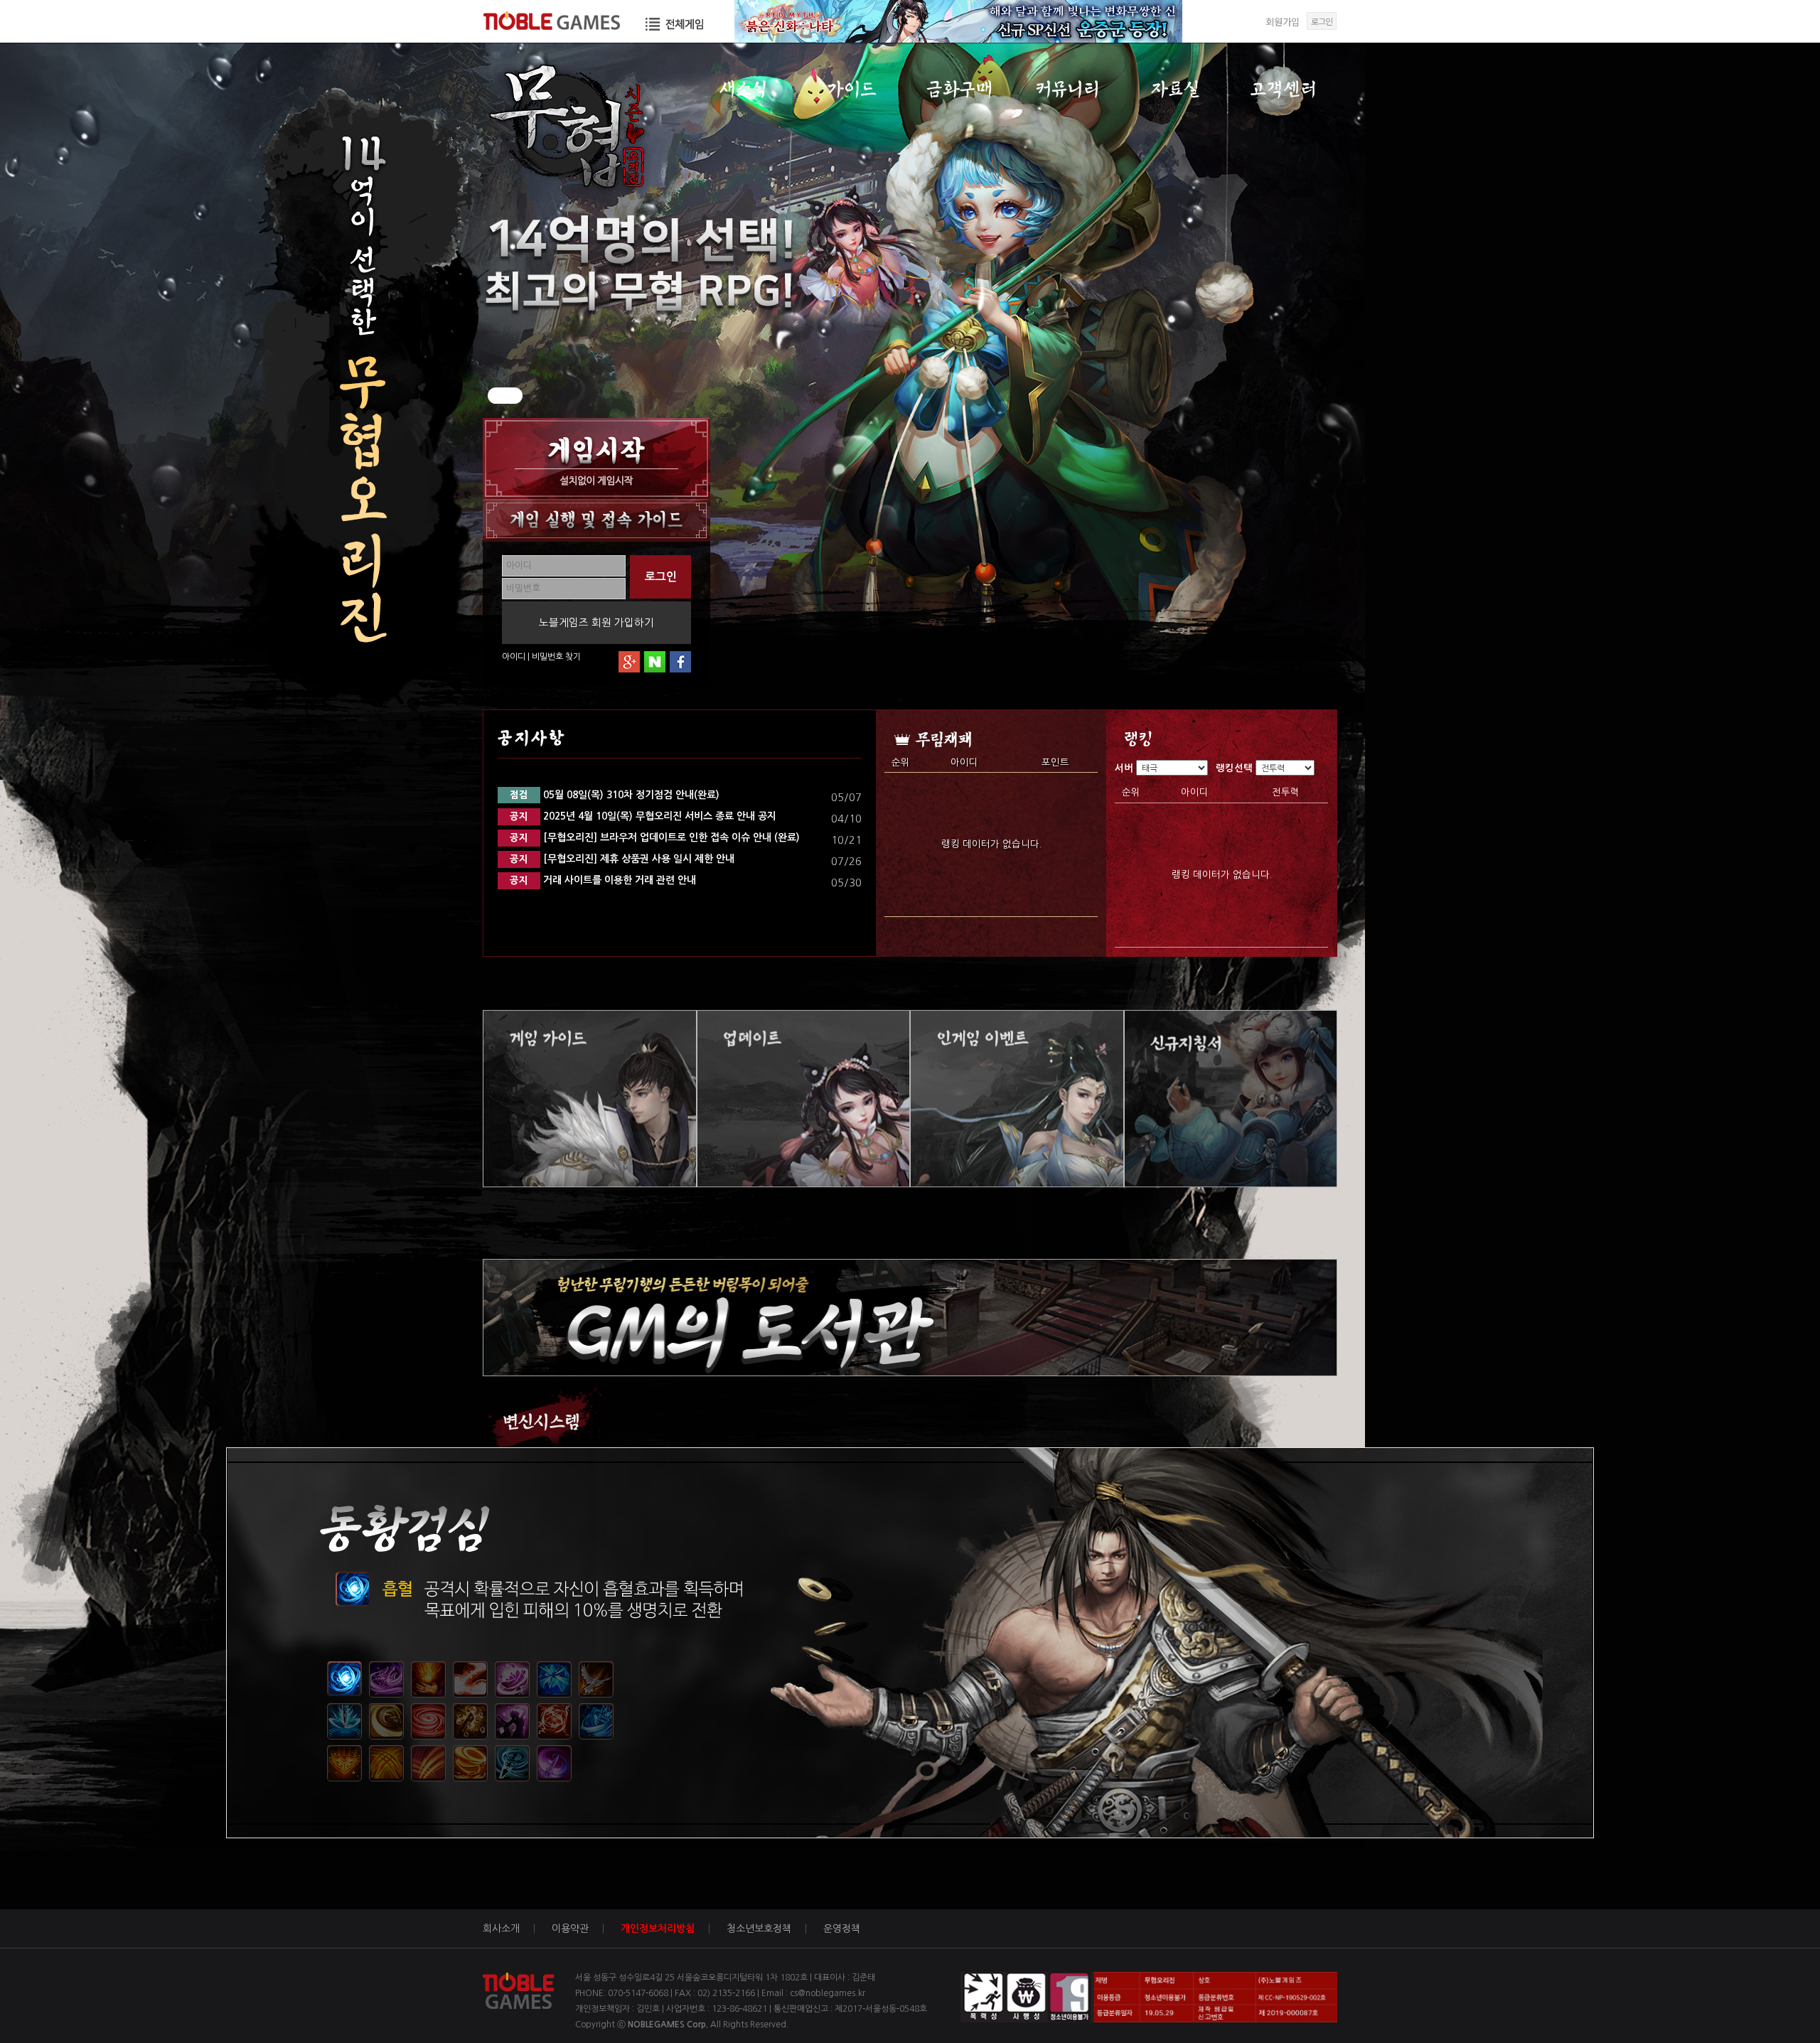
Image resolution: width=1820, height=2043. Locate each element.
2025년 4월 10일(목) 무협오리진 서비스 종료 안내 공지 (643, 816)
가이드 (851, 89)
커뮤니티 (1067, 89)
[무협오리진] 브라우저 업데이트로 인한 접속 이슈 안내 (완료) (655, 837)
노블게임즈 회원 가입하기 (596, 622)
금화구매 (959, 89)
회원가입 (1283, 22)
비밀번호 (547, 657)
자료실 (1176, 89)
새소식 (743, 89)
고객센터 (1284, 89)
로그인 (1322, 21)
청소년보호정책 (759, 1929)
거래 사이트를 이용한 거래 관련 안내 (603, 880)
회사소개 (501, 1929)
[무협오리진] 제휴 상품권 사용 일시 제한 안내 (622, 859)
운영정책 (842, 1929)
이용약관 (570, 1929)
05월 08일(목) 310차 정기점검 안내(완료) (615, 795)
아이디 (514, 657)
